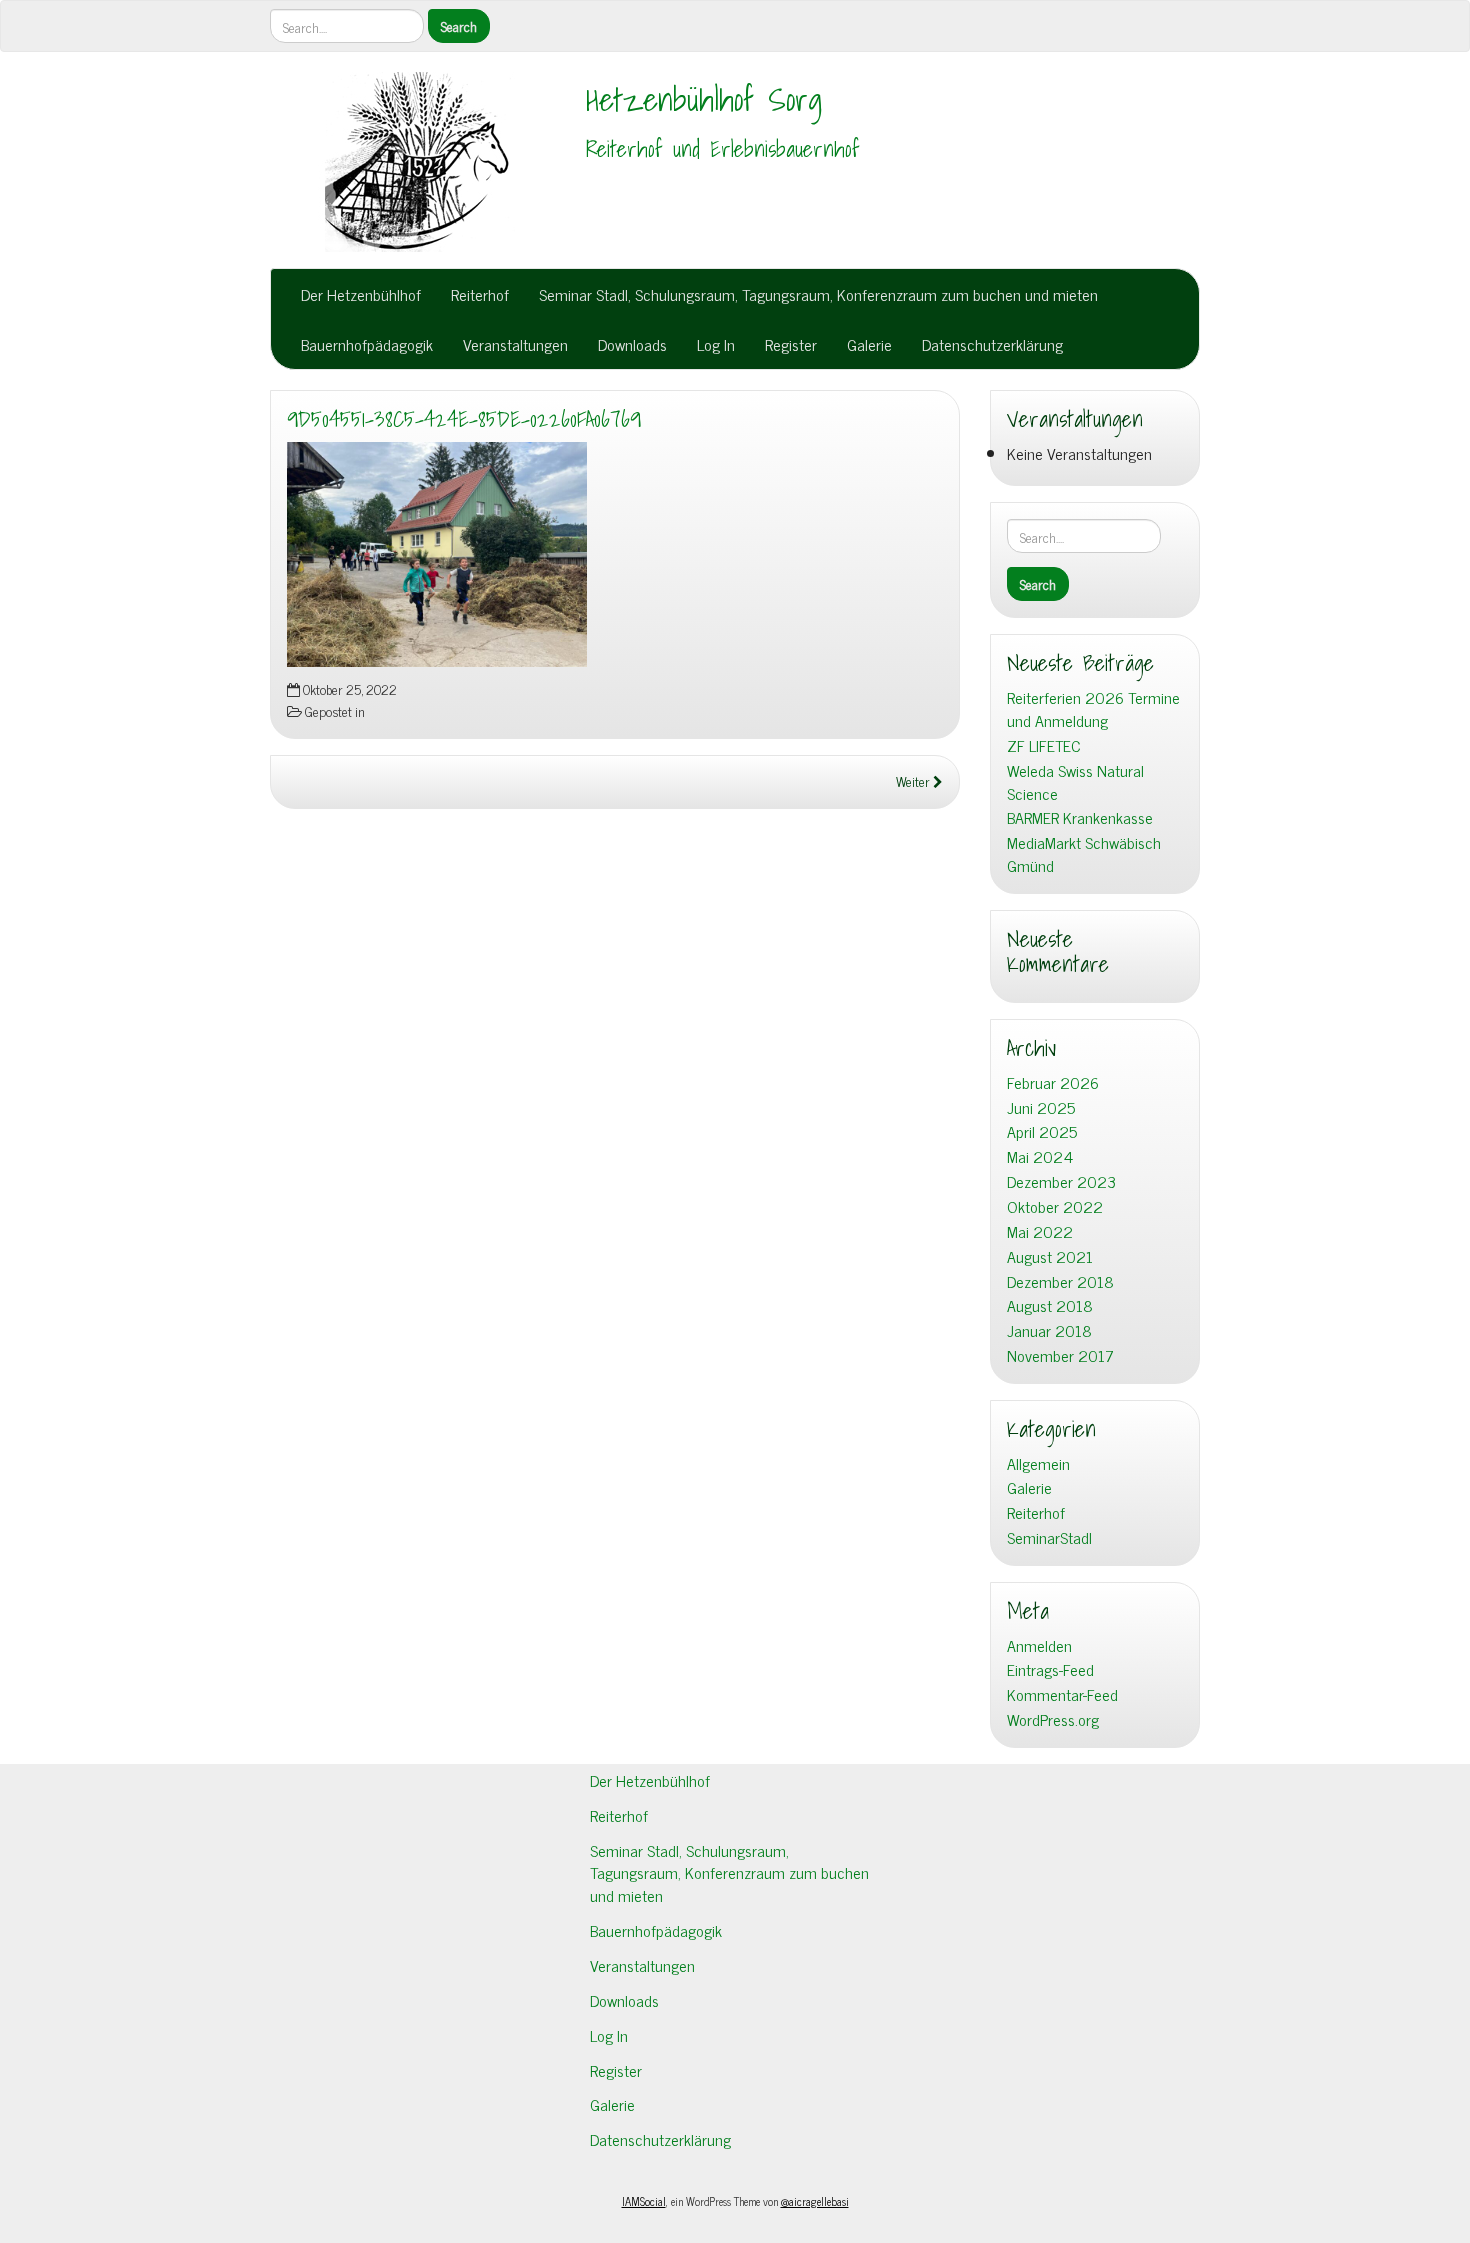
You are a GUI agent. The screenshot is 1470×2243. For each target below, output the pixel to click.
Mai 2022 (1040, 1231)
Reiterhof (480, 294)
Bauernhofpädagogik (367, 344)
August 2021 (1050, 1256)
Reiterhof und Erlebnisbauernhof (723, 149)
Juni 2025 (1041, 1107)
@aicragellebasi (815, 2201)
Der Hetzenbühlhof (361, 294)
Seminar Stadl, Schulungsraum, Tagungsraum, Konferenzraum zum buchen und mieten (818, 294)
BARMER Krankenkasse (1080, 817)
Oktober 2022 (1055, 1206)
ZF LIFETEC (1044, 745)
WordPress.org (1053, 1719)
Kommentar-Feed (1062, 1694)
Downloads (632, 344)
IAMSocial (644, 2201)
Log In (716, 344)
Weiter (914, 781)
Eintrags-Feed (1050, 1669)
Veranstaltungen (515, 344)
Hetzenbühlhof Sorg (704, 99)
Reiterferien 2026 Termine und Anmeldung (1093, 709)
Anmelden (1039, 1645)
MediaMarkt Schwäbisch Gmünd (1084, 854)
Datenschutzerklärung (992, 344)
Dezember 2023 (1061, 1181)
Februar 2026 (1053, 1082)
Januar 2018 (1049, 1330)
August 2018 (1050, 1305)
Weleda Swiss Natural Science (1075, 782)
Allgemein (1038, 1463)
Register (791, 344)
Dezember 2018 (1060, 1281)
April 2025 (1042, 1131)
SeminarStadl (1049, 1537)
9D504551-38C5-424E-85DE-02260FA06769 (464, 419)
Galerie (869, 344)
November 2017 (1060, 1355)
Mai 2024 (1040, 1156)
